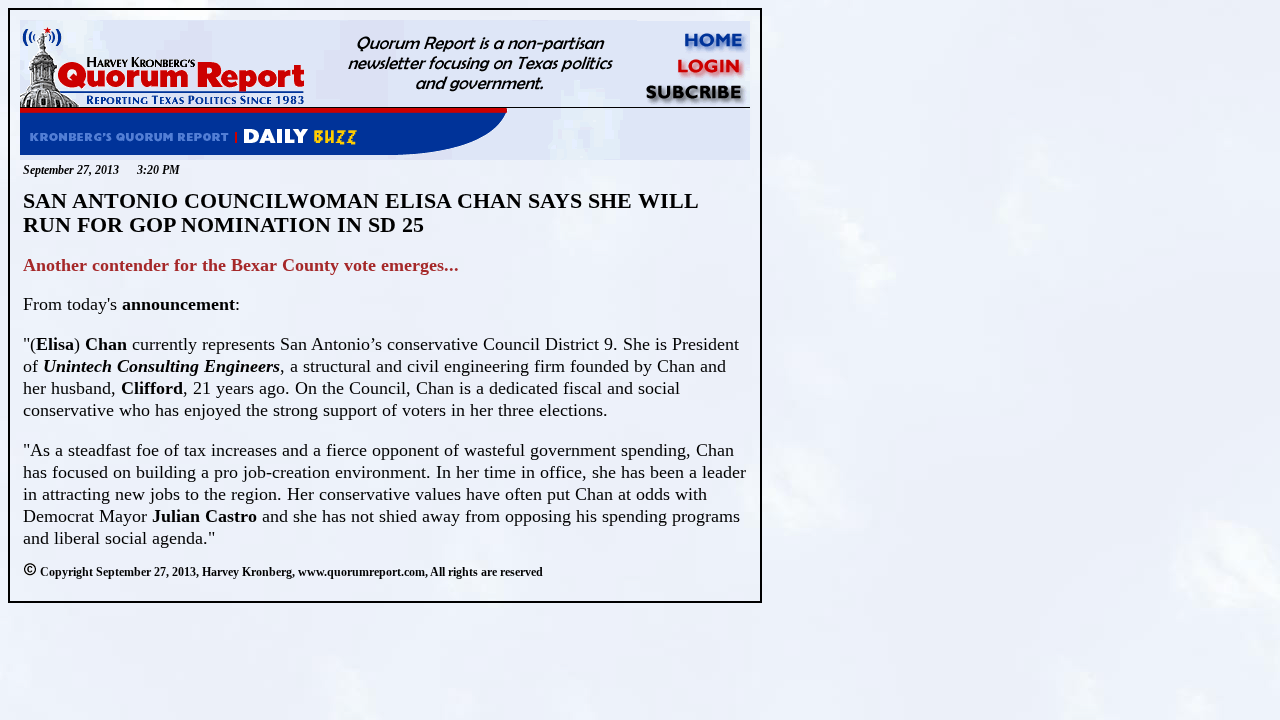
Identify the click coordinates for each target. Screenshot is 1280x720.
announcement (178, 304)
